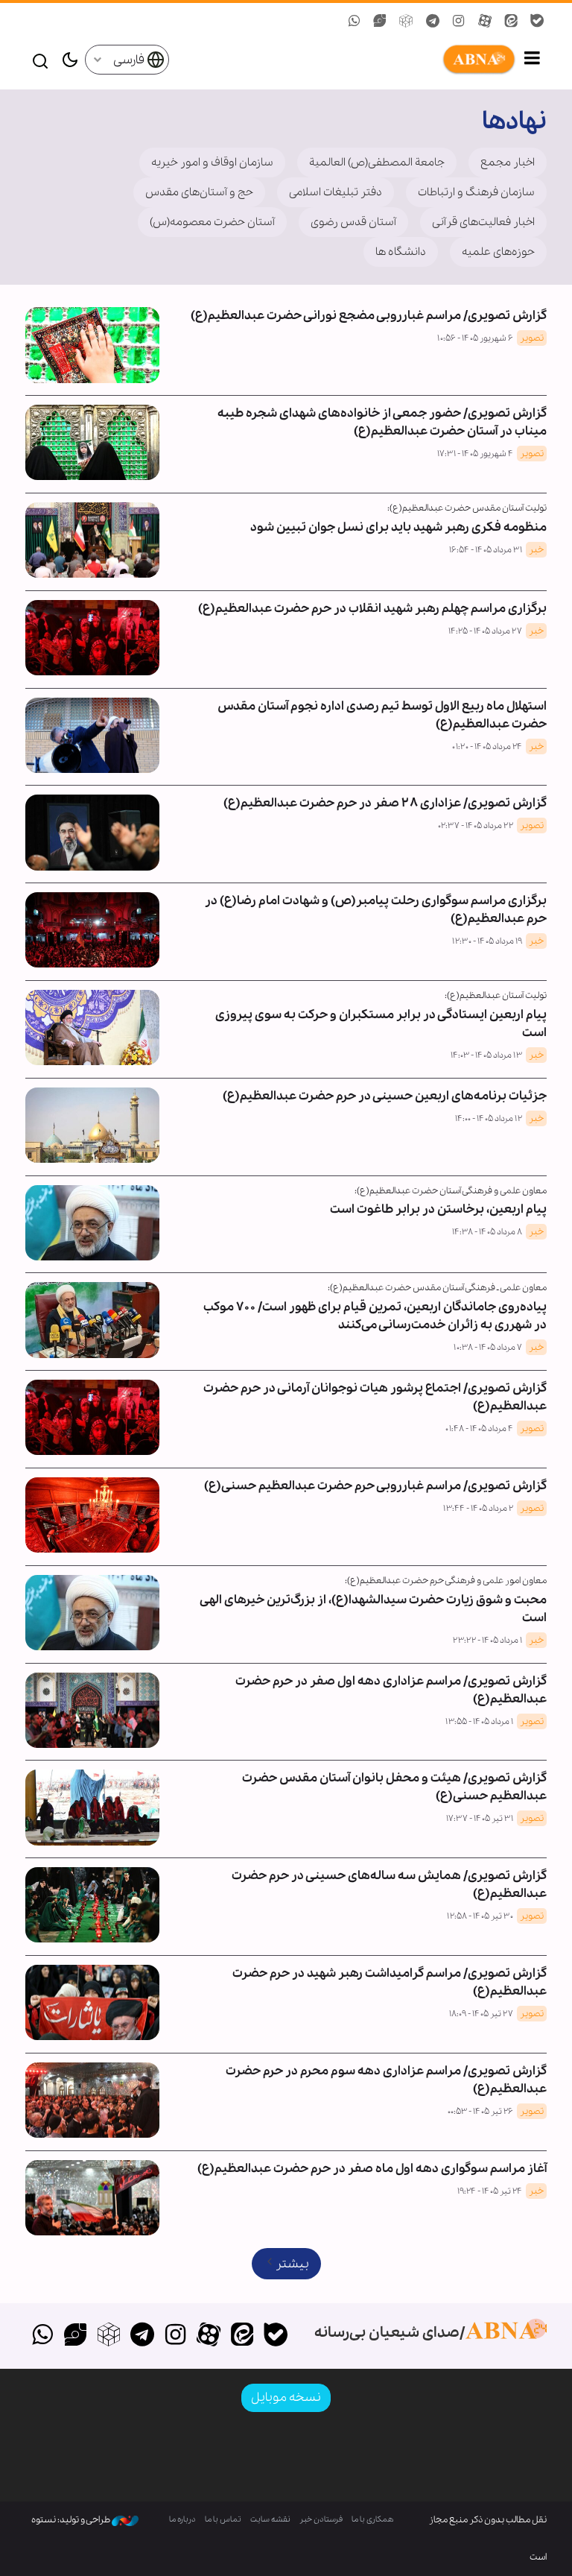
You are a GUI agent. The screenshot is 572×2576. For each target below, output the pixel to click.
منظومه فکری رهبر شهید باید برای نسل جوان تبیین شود (398, 527)
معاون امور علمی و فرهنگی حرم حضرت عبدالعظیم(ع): (446, 1581)
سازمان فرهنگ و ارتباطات (476, 192)
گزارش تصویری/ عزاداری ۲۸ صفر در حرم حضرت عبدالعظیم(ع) (385, 803)
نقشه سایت (270, 2520)
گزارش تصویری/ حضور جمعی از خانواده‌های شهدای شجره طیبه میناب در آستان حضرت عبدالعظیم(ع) (382, 422)
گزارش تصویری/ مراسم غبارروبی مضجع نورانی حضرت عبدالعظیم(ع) (369, 316)
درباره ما (182, 2520)
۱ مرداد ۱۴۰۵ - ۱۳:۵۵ (479, 1722)
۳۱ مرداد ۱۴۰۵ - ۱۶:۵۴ (486, 550)
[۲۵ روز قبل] (92, 1125)
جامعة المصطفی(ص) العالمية (377, 162)
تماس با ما (223, 2520)
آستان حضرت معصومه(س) (212, 222)
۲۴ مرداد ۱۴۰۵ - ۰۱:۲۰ (487, 747)
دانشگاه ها (401, 252)
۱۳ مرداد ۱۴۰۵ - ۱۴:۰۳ (486, 1055)
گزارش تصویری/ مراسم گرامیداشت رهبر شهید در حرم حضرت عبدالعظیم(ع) (390, 1982)
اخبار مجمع (508, 162)
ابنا (343, 60)
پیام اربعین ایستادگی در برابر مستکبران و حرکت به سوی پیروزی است (381, 1024)
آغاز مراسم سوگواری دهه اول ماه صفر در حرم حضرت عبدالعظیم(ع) (372, 2169)
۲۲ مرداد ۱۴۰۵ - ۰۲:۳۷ (476, 826)
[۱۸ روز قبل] (92, 930)
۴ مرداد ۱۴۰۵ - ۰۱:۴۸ (479, 1429)
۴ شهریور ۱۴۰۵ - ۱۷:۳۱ (475, 454)
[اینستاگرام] (175, 2336)
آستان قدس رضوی (353, 222)
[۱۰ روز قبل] (92, 638)
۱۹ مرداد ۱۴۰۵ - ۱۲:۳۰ (487, 941)
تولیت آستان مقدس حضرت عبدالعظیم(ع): (467, 508)
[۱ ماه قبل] (92, 1417)
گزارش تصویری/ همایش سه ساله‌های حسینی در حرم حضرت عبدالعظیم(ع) (389, 1885)
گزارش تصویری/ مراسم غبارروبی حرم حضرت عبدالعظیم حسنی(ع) (375, 1486)
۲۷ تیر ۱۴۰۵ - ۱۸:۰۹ (481, 2014)
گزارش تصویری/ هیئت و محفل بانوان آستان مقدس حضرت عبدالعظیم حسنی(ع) (394, 1787)
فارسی (130, 60)
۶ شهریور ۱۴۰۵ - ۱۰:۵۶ (475, 338)
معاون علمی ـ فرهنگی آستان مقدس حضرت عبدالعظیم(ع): (437, 1288)
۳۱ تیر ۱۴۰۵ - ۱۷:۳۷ (480, 1819)
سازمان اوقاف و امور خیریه (212, 162)
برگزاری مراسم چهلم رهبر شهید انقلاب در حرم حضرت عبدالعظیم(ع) (372, 609)
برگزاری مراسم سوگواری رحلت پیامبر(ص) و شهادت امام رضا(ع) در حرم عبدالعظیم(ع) (376, 910)
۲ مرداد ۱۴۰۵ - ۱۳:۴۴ (478, 1509)
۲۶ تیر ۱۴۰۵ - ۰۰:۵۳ (480, 2112)
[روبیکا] (109, 2336)
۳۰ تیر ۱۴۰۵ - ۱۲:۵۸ (480, 1916)
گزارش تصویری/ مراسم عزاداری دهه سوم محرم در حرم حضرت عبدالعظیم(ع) (386, 2080)
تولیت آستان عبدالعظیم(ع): (496, 995)
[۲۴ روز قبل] (92, 1027)
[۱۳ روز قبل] (92, 735)
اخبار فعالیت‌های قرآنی (483, 222)
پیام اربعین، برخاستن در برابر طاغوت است (438, 1209)
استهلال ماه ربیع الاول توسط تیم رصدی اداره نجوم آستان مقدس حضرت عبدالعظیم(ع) (382, 715)
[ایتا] (242, 2336)
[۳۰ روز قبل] (92, 1320)
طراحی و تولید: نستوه (71, 2520)
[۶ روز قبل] (92, 540)
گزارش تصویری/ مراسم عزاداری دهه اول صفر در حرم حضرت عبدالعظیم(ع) (391, 1690)
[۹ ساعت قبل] (92, 345)
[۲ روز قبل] (92, 442)
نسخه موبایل (286, 2397)
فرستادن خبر (321, 2520)
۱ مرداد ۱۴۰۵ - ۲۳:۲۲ (487, 1641)
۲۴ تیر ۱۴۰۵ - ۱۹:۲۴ (490, 2191)
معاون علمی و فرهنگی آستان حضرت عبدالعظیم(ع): (451, 1191)
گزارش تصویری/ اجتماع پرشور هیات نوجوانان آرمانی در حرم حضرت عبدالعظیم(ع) (375, 1397)
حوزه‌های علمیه (498, 252)
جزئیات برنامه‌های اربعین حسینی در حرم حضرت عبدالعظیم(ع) (385, 1096)
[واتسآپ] (42, 2336)
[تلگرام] (142, 2336)
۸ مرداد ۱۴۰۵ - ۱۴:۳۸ (487, 1232)
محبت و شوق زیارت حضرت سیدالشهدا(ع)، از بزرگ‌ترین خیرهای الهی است (374, 1609)
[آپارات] (209, 2336)
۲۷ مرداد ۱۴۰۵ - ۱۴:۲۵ (485, 631)
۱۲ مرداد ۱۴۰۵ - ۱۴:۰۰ (489, 1119)
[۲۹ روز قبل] (92, 1223)
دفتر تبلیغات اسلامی (336, 192)
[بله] (275, 2336)
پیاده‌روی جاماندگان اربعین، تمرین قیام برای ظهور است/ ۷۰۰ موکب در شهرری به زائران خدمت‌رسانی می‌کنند (375, 1316)
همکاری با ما (373, 2520)
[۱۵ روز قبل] (92, 832)
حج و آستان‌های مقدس (199, 192)
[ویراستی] (76, 2336)
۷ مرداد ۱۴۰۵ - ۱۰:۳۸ (488, 1348)
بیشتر (292, 2264)
